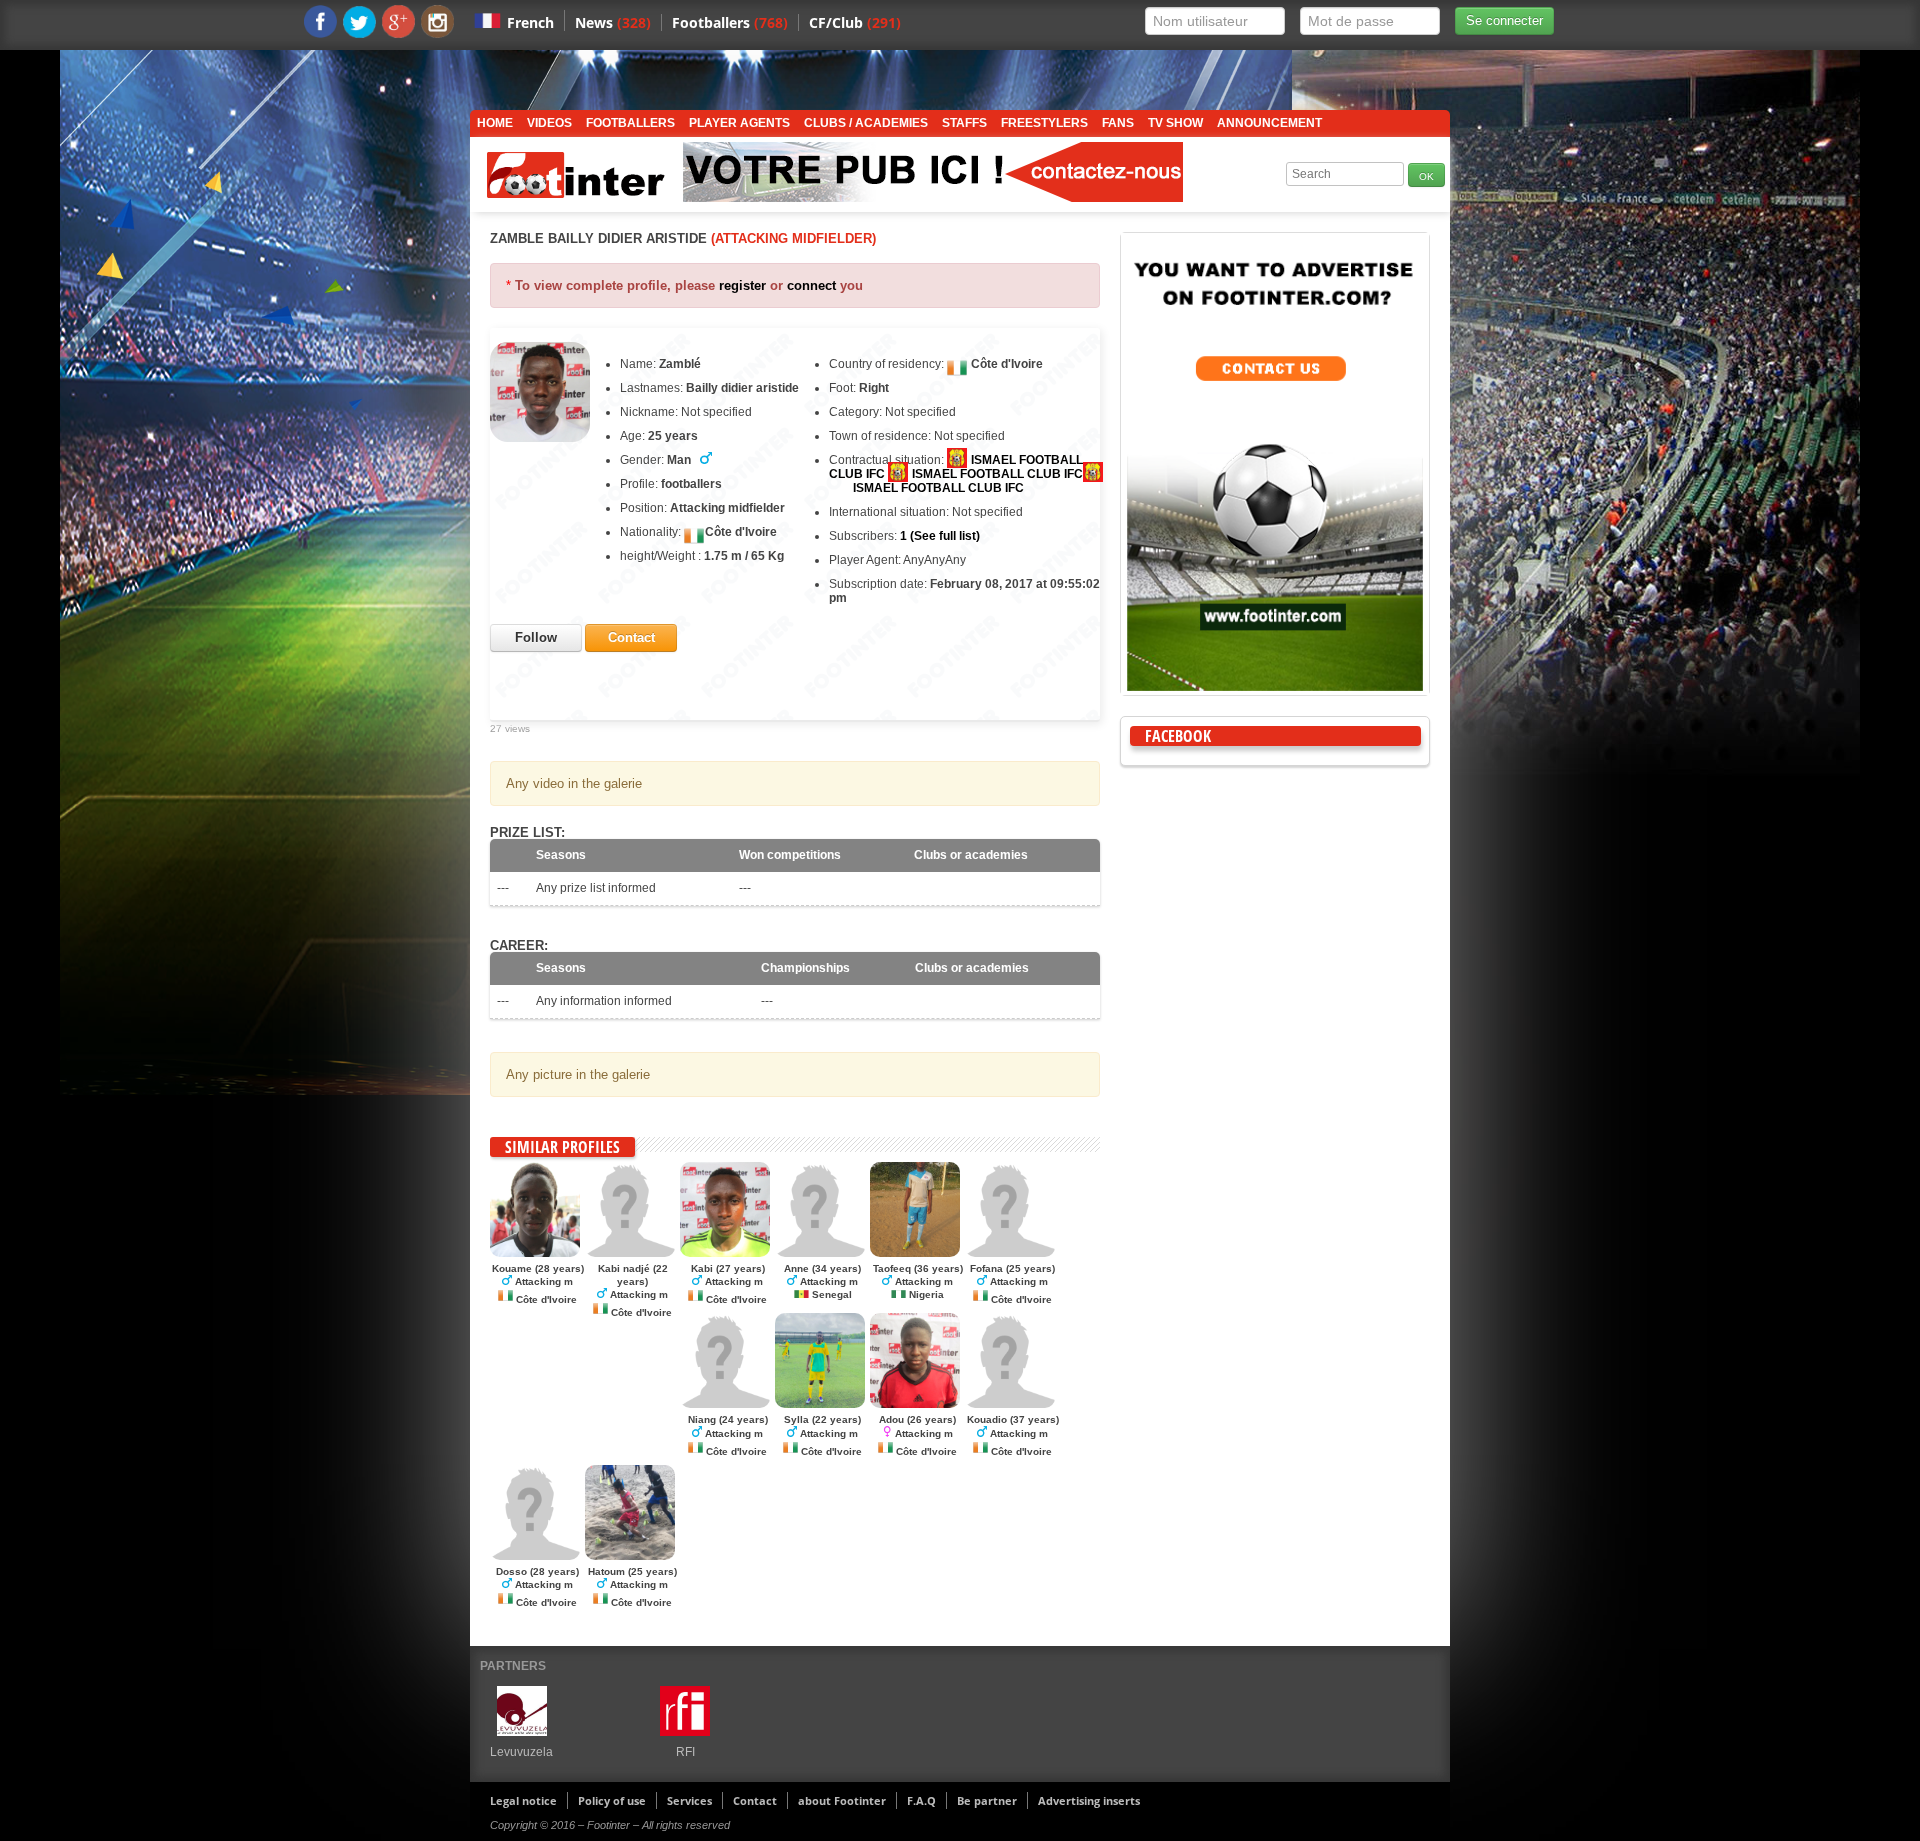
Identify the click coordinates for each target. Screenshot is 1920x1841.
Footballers (730, 22)
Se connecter (1504, 20)
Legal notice (523, 1800)
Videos (549, 123)
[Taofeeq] (915, 1253)
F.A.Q (921, 1800)
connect (811, 285)
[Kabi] (725, 1253)
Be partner (987, 1800)
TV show (1175, 123)
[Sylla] (820, 1404)
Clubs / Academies (866, 123)
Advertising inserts (1089, 1800)
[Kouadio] (1010, 1404)
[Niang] (725, 1404)
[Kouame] (535, 1253)
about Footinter (842, 1800)
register (742, 285)
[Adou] (915, 1404)
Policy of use (612, 1800)
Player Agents (739, 123)
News (613, 22)
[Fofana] (1010, 1253)
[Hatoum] (630, 1556)
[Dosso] (535, 1556)
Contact (755, 1800)
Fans (1118, 123)
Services (689, 1800)
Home (495, 123)
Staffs (964, 123)
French (530, 22)
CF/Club (855, 22)
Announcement (1269, 123)
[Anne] (820, 1253)
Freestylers (1044, 123)
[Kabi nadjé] (630, 1253)
